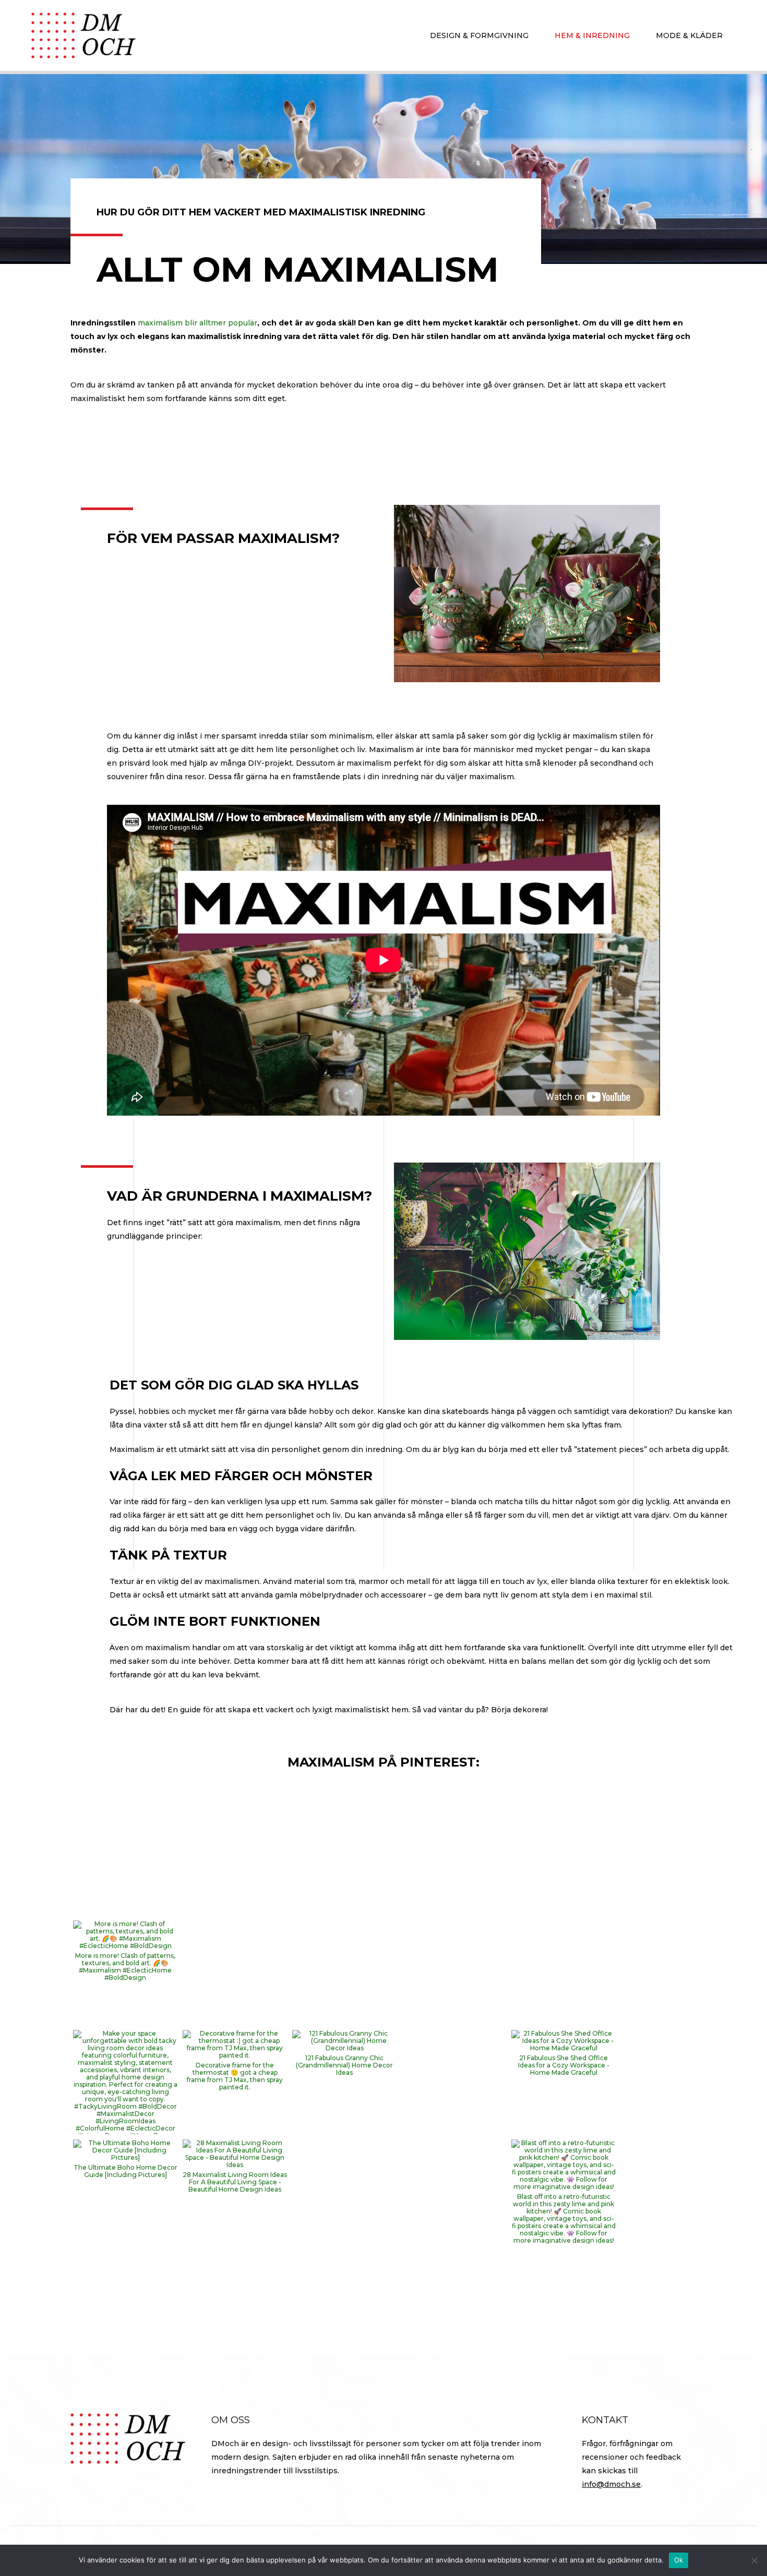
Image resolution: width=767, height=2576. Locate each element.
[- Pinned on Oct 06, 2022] (564, 2260)
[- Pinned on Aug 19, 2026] (454, 1822)
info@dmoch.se (611, 2484)
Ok (679, 2560)
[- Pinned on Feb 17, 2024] (454, 2260)
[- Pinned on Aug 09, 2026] (235, 1932)
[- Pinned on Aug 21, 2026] (235, 1822)
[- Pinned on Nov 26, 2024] (454, 2041)
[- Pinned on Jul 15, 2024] (344, 2151)
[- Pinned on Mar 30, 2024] (344, 2260)
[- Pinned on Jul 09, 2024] (125, 2260)
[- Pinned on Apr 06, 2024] (235, 2260)
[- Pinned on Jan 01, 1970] (125, 1822)
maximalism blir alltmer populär (197, 323)
